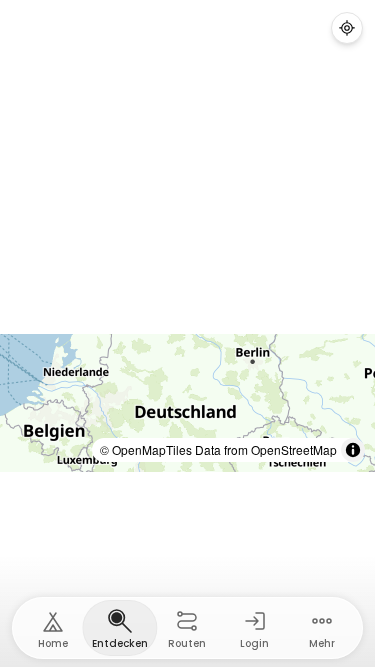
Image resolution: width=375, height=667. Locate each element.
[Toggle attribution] (353, 450)
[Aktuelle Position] (347, 28)
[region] (187, 403)
